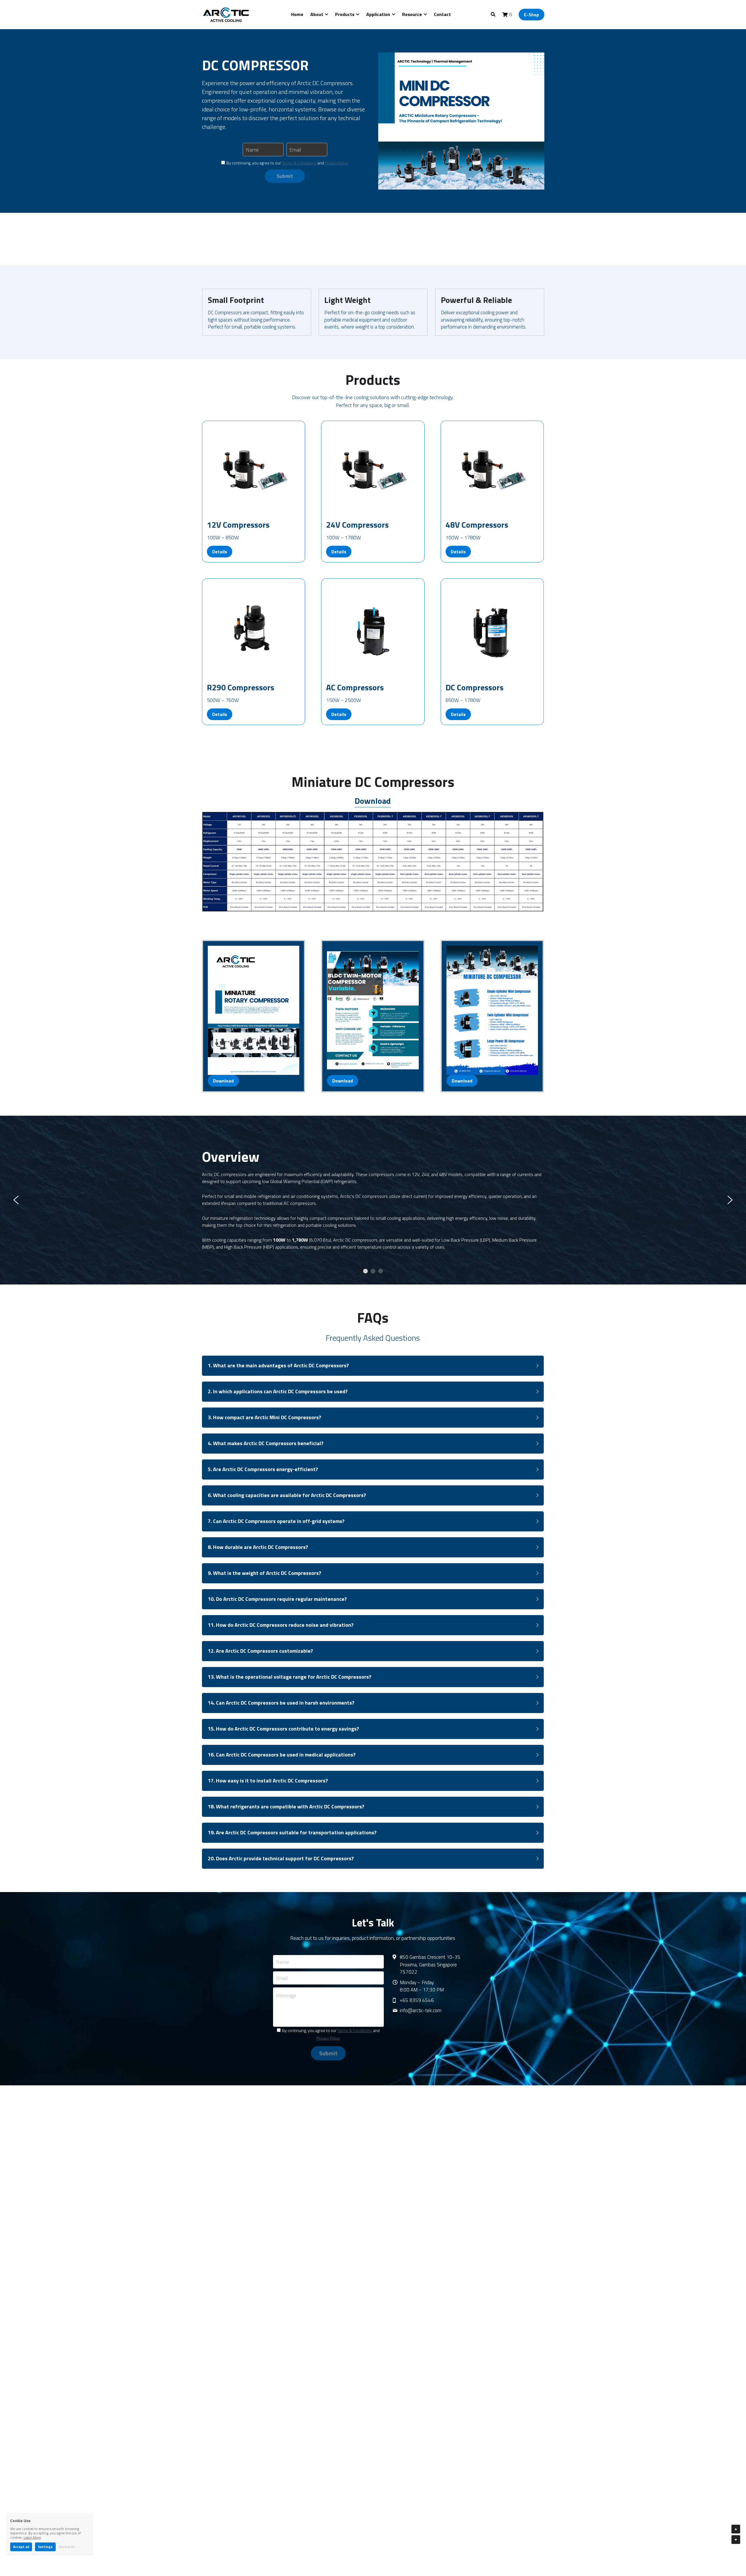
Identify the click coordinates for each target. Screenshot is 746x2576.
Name (252, 150)
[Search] (493, 14)
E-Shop (532, 15)
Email (295, 150)
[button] (373, 1366)
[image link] (227, 14)
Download (223, 1081)
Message (286, 1996)
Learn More (32, 2537)
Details (220, 552)
